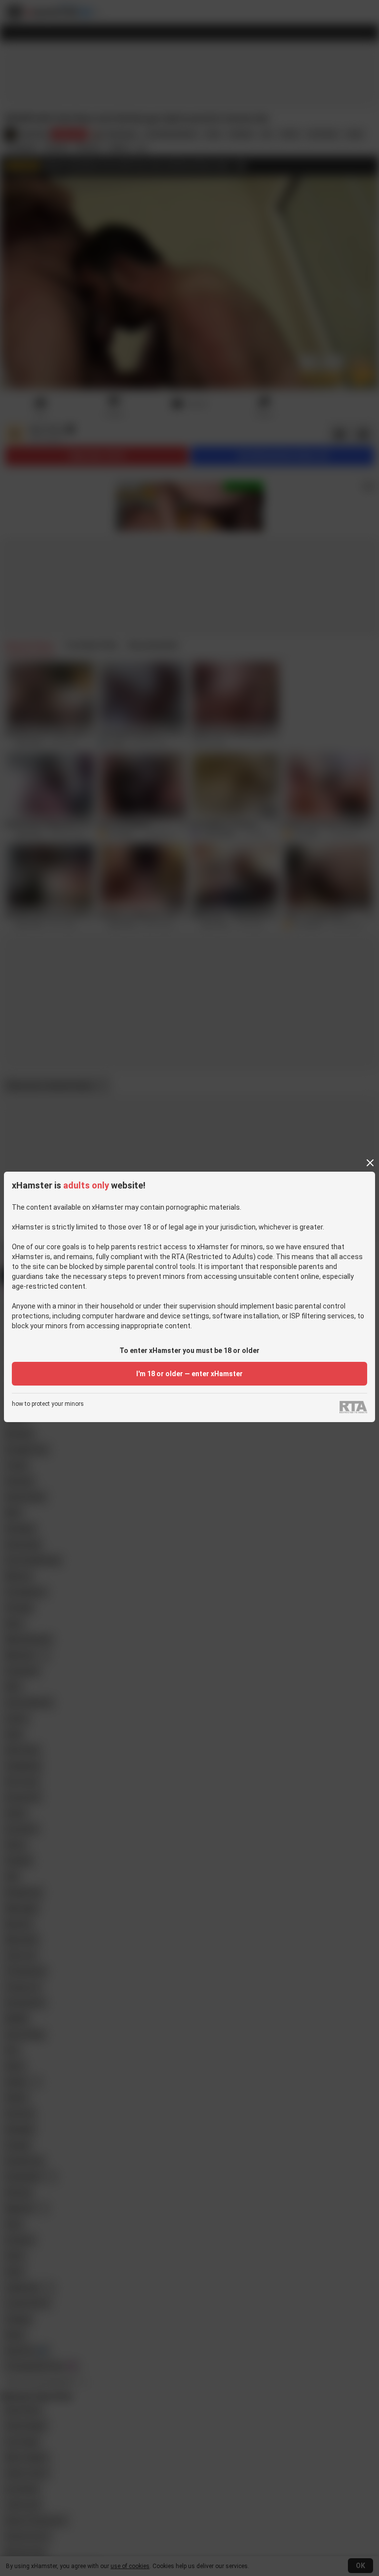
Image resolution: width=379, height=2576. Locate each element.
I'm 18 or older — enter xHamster (189, 1374)
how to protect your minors (48, 1404)
